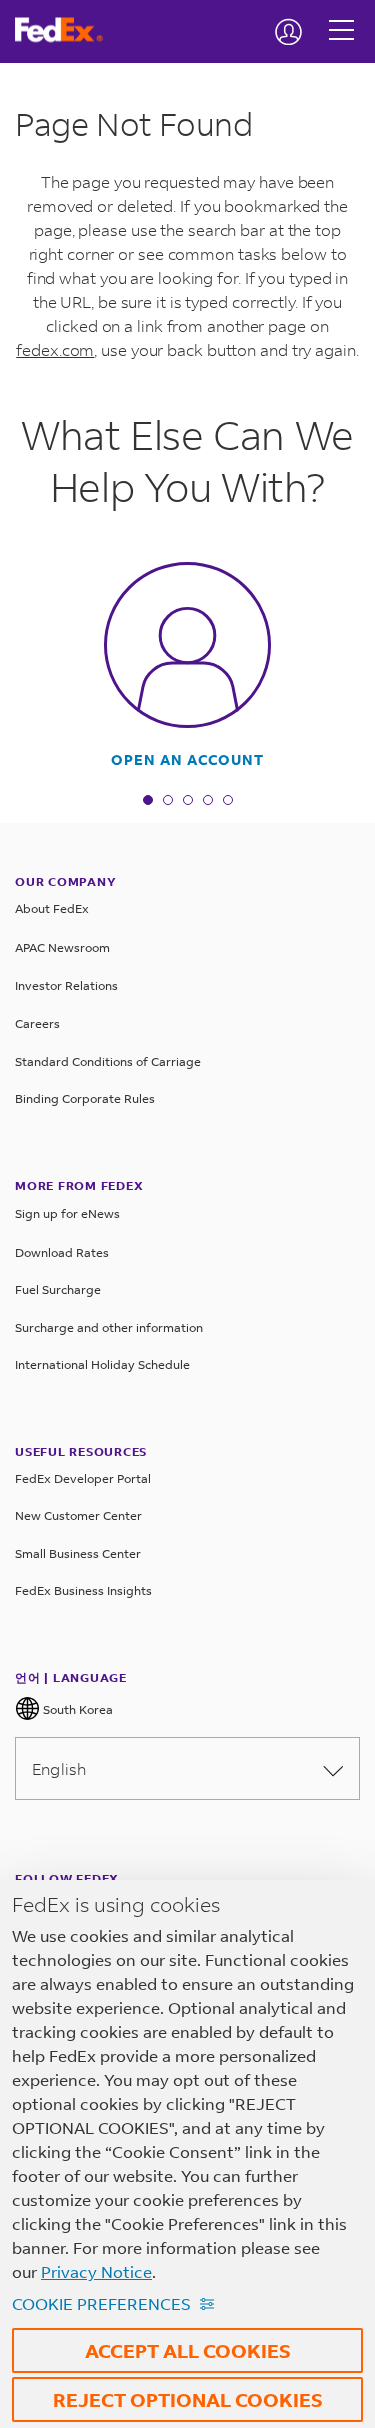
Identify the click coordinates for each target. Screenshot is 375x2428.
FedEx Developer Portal (83, 1478)
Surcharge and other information (109, 1327)
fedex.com (55, 349)
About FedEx (52, 908)
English (59, 1768)
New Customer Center (78, 1515)
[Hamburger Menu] (341, 15)
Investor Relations (66, 985)
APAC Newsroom (62, 947)
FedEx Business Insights (83, 1590)
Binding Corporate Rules (85, 1098)
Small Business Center (78, 1553)
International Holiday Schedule (102, 1364)
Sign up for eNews (67, 1213)
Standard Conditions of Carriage (108, 1061)
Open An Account (187, 760)
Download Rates (62, 1252)
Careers (37, 1023)
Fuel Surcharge (58, 1289)
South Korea (76, 1709)
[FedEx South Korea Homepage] (66, 30)
